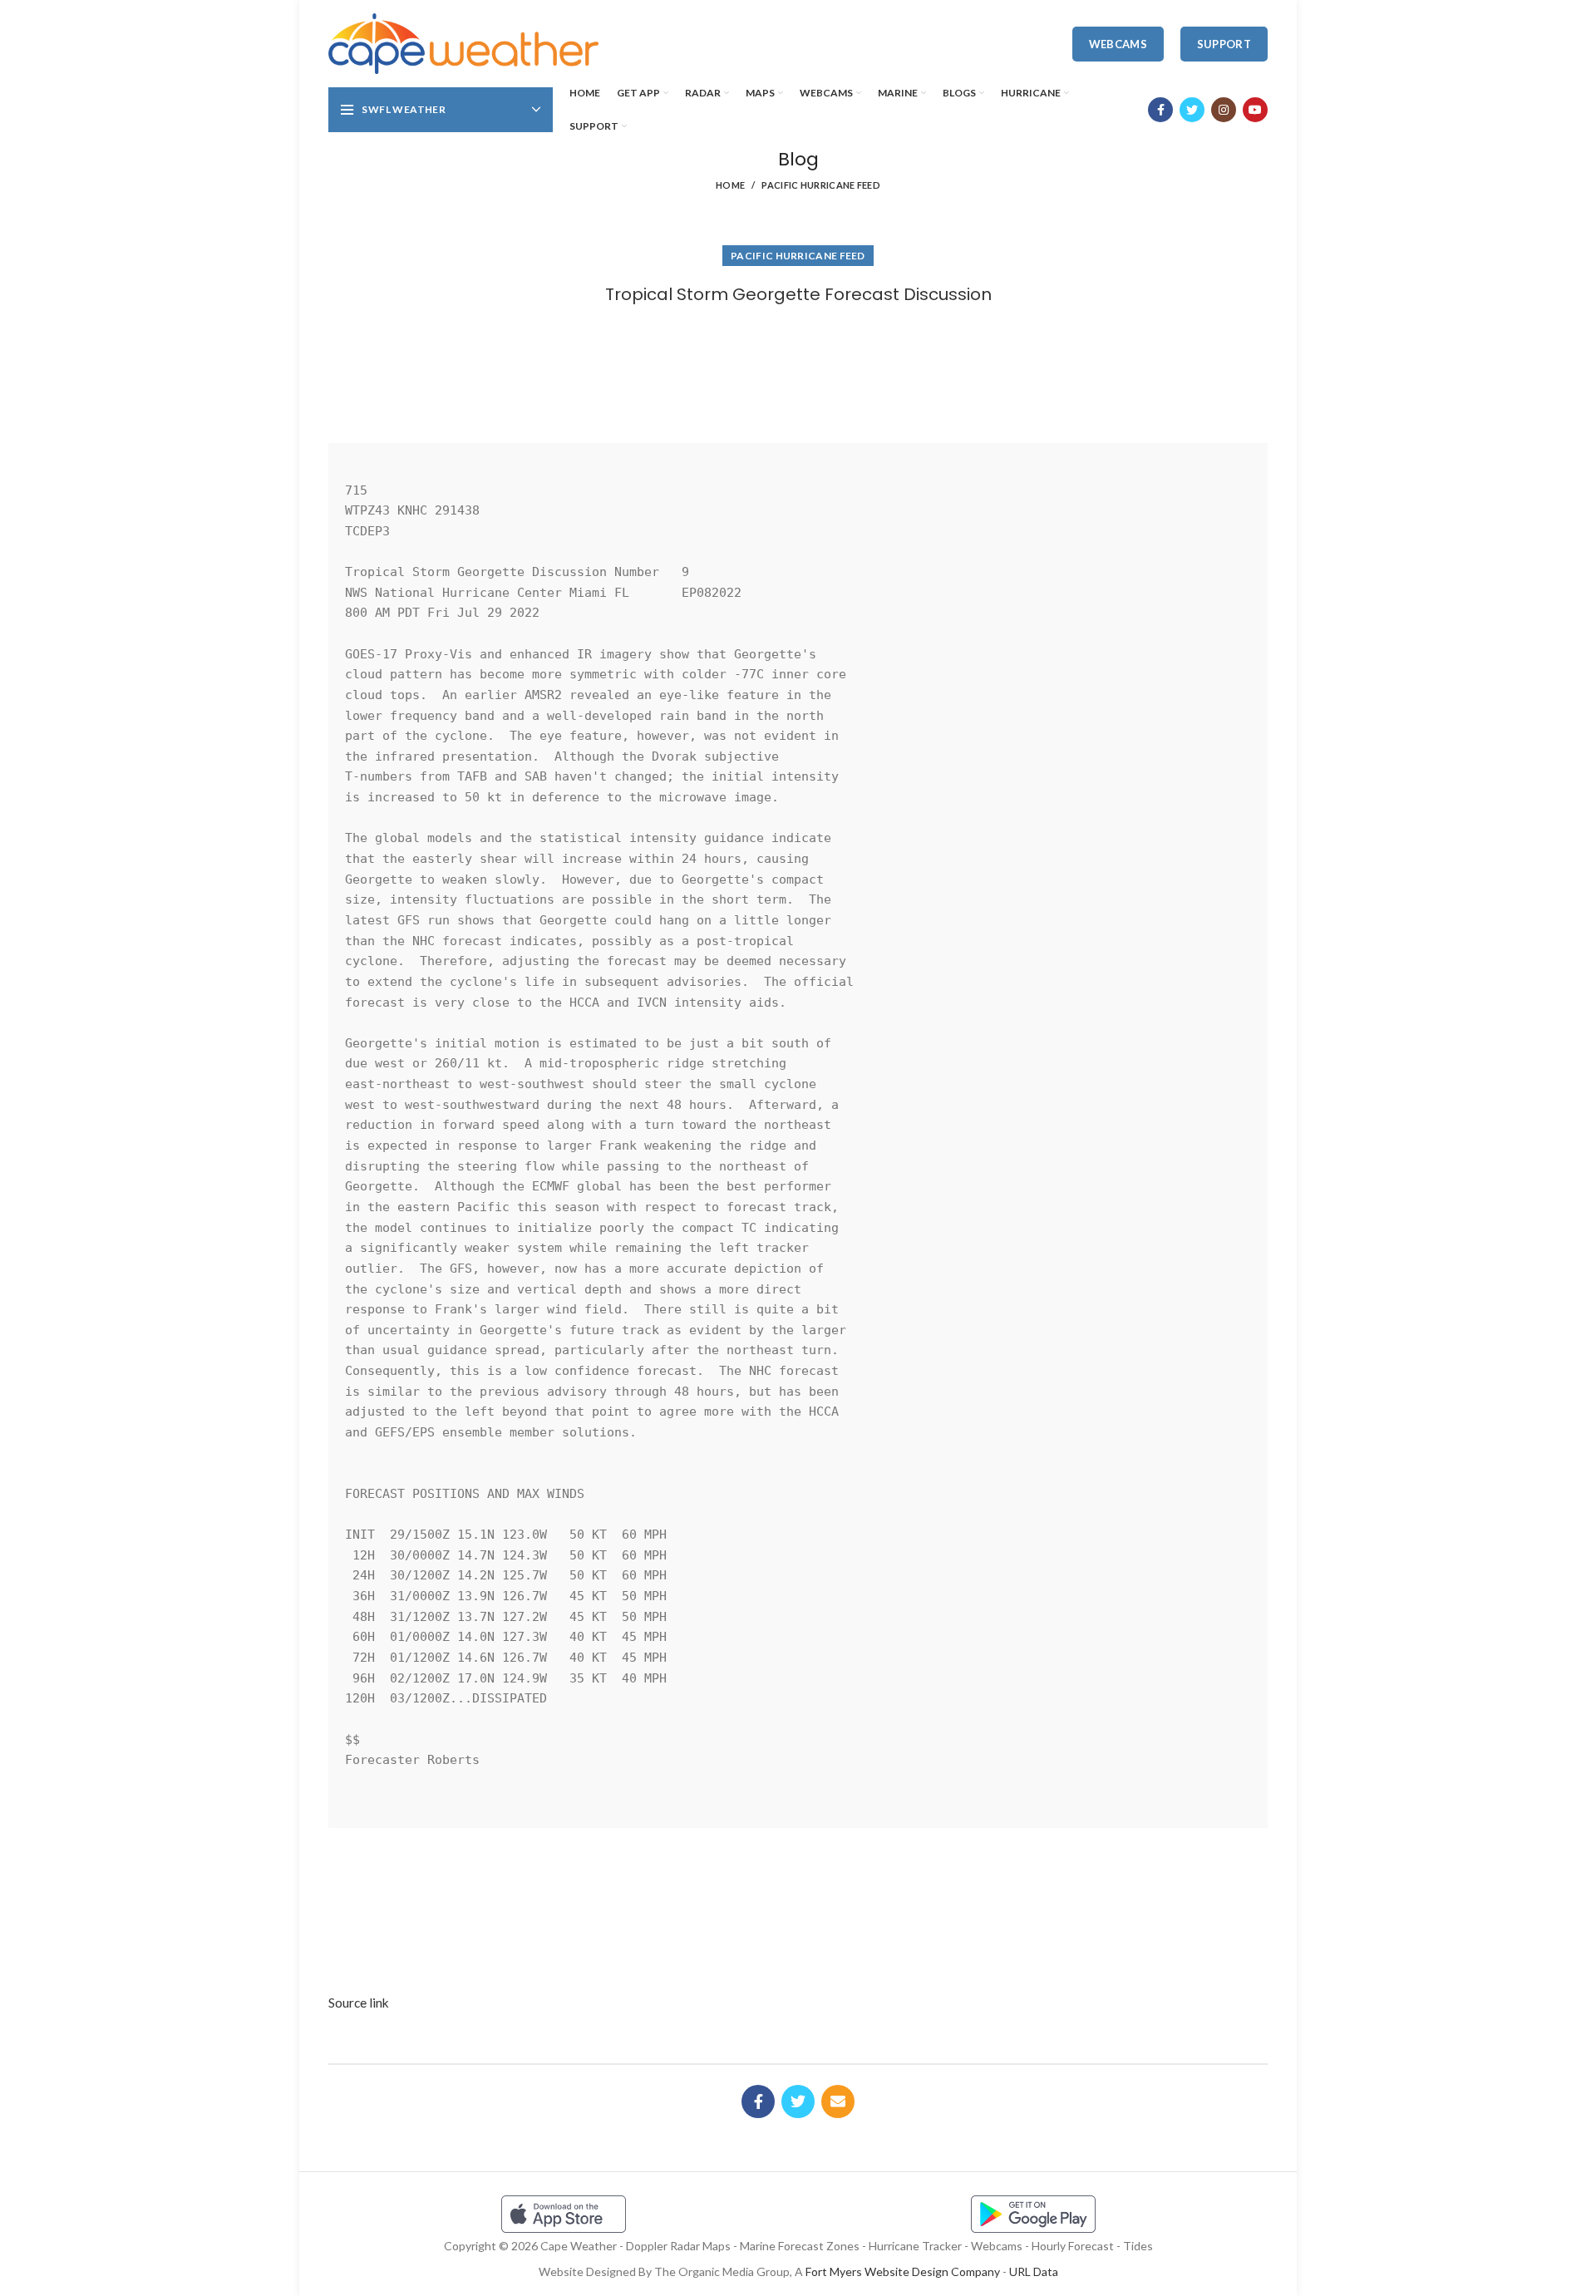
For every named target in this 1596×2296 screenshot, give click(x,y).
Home (730, 185)
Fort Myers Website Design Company (903, 2271)
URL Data (1034, 2271)
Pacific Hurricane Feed (821, 185)
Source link (359, 2003)
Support (1224, 44)
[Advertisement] (798, 368)
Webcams (1118, 44)
